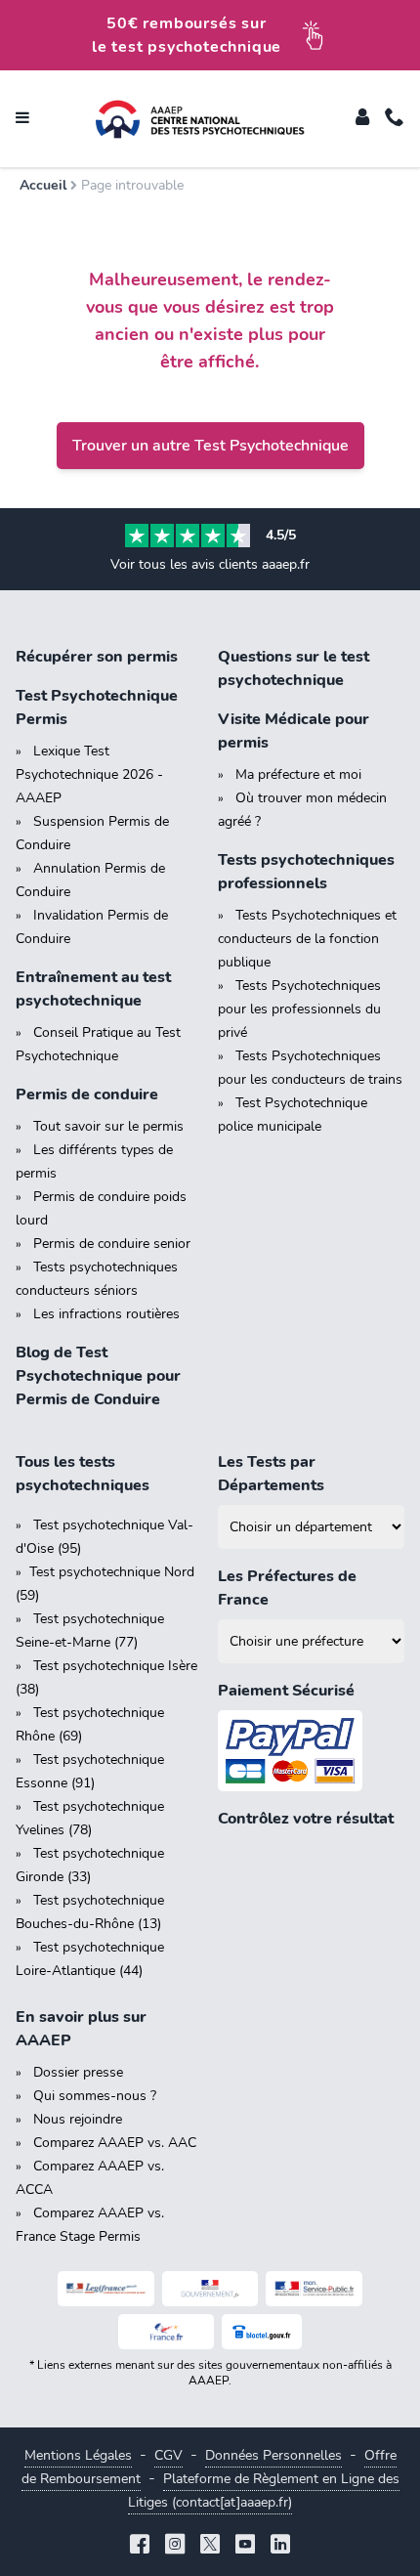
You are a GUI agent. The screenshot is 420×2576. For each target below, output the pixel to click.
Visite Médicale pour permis (294, 731)
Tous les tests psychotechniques (83, 1474)
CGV (168, 2455)
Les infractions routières (106, 1314)
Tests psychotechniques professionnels (306, 872)
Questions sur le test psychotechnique (294, 668)
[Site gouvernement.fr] (210, 2289)
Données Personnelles (273, 2455)
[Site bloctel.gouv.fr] (262, 2332)
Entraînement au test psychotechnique (93, 989)
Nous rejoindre (78, 2119)
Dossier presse (78, 2072)
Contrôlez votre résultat (306, 1819)
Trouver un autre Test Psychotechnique (210, 446)
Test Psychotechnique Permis (97, 708)
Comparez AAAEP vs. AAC (115, 2143)
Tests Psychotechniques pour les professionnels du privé (299, 1009)
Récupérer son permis (97, 657)
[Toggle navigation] (22, 119)
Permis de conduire (87, 1095)
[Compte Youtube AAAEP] (245, 2546)
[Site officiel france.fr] (167, 2332)
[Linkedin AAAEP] (280, 2546)
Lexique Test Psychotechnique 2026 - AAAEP (89, 774)
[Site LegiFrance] (106, 2289)
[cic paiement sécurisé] (311, 1751)
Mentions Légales (78, 2455)
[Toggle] (362, 119)
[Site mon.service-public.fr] (314, 2289)
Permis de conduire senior (112, 1244)
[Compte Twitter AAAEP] (210, 2546)
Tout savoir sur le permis (108, 1126)
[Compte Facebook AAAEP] (140, 2546)
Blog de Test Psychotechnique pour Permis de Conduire (98, 1376)
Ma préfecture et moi (298, 774)
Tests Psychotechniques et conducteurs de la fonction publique (307, 939)
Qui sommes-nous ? (95, 2096)
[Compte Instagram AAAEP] (175, 2546)
